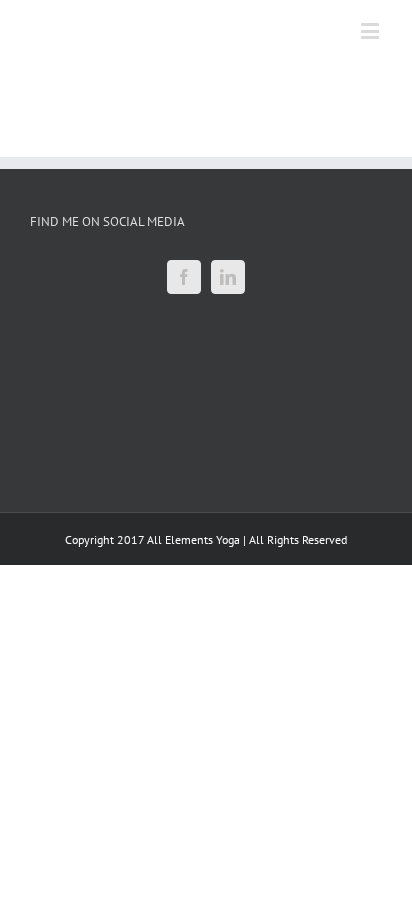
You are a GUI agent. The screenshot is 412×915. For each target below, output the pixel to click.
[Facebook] (184, 277)
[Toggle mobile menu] (371, 30)
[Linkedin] (228, 277)
